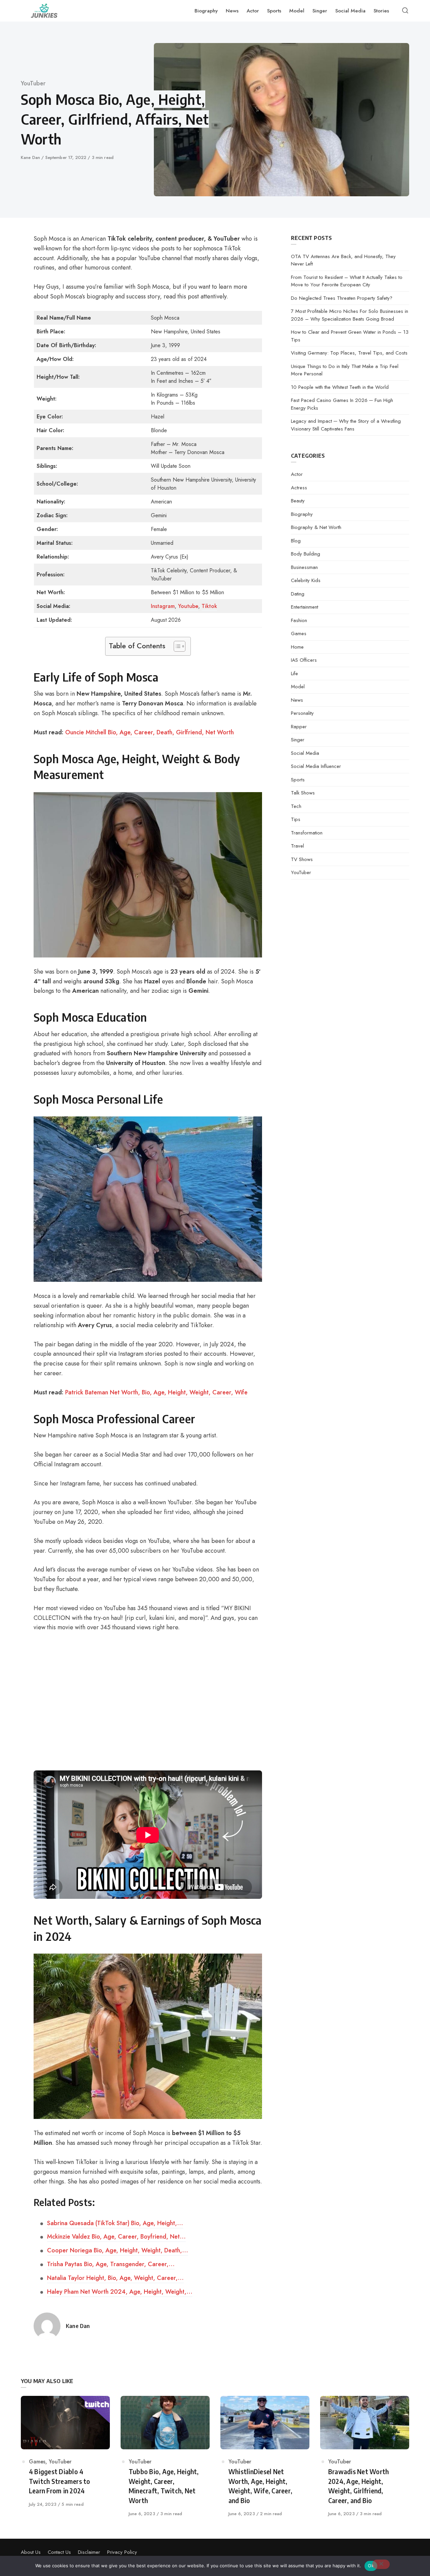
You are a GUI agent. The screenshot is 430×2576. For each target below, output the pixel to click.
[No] (381, 2564)
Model (298, 687)
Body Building (306, 554)
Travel (297, 846)
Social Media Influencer (316, 766)
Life (294, 673)
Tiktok (209, 606)
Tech (296, 806)
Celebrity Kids (306, 580)
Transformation (307, 833)
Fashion (299, 620)
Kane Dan (31, 157)
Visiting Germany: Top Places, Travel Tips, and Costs (349, 353)
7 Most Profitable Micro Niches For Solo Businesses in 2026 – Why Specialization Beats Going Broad (350, 315)
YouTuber (33, 83)
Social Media (305, 753)
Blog (296, 541)
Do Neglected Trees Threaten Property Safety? (342, 298)
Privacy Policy (122, 2552)
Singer (298, 740)
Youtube (188, 606)
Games (299, 633)
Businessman (304, 567)
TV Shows (302, 859)
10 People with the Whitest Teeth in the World (340, 387)
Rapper (299, 727)
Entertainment (305, 607)
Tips (296, 819)
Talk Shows (303, 793)
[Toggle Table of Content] (176, 646)
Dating (298, 594)
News (297, 700)
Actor (297, 474)
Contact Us (59, 2552)
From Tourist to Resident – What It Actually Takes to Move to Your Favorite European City (347, 281)
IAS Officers (304, 660)
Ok (371, 2566)
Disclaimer (89, 2552)
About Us (31, 2552)
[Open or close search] (405, 11)
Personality (302, 713)
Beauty (298, 501)
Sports (298, 780)
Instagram (163, 606)
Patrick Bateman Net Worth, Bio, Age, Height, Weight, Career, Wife (156, 1392)
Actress (299, 488)
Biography (302, 514)
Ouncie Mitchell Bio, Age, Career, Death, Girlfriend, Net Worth (149, 732)
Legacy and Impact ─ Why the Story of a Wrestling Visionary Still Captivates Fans (346, 425)
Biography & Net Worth (316, 527)
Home (297, 647)
